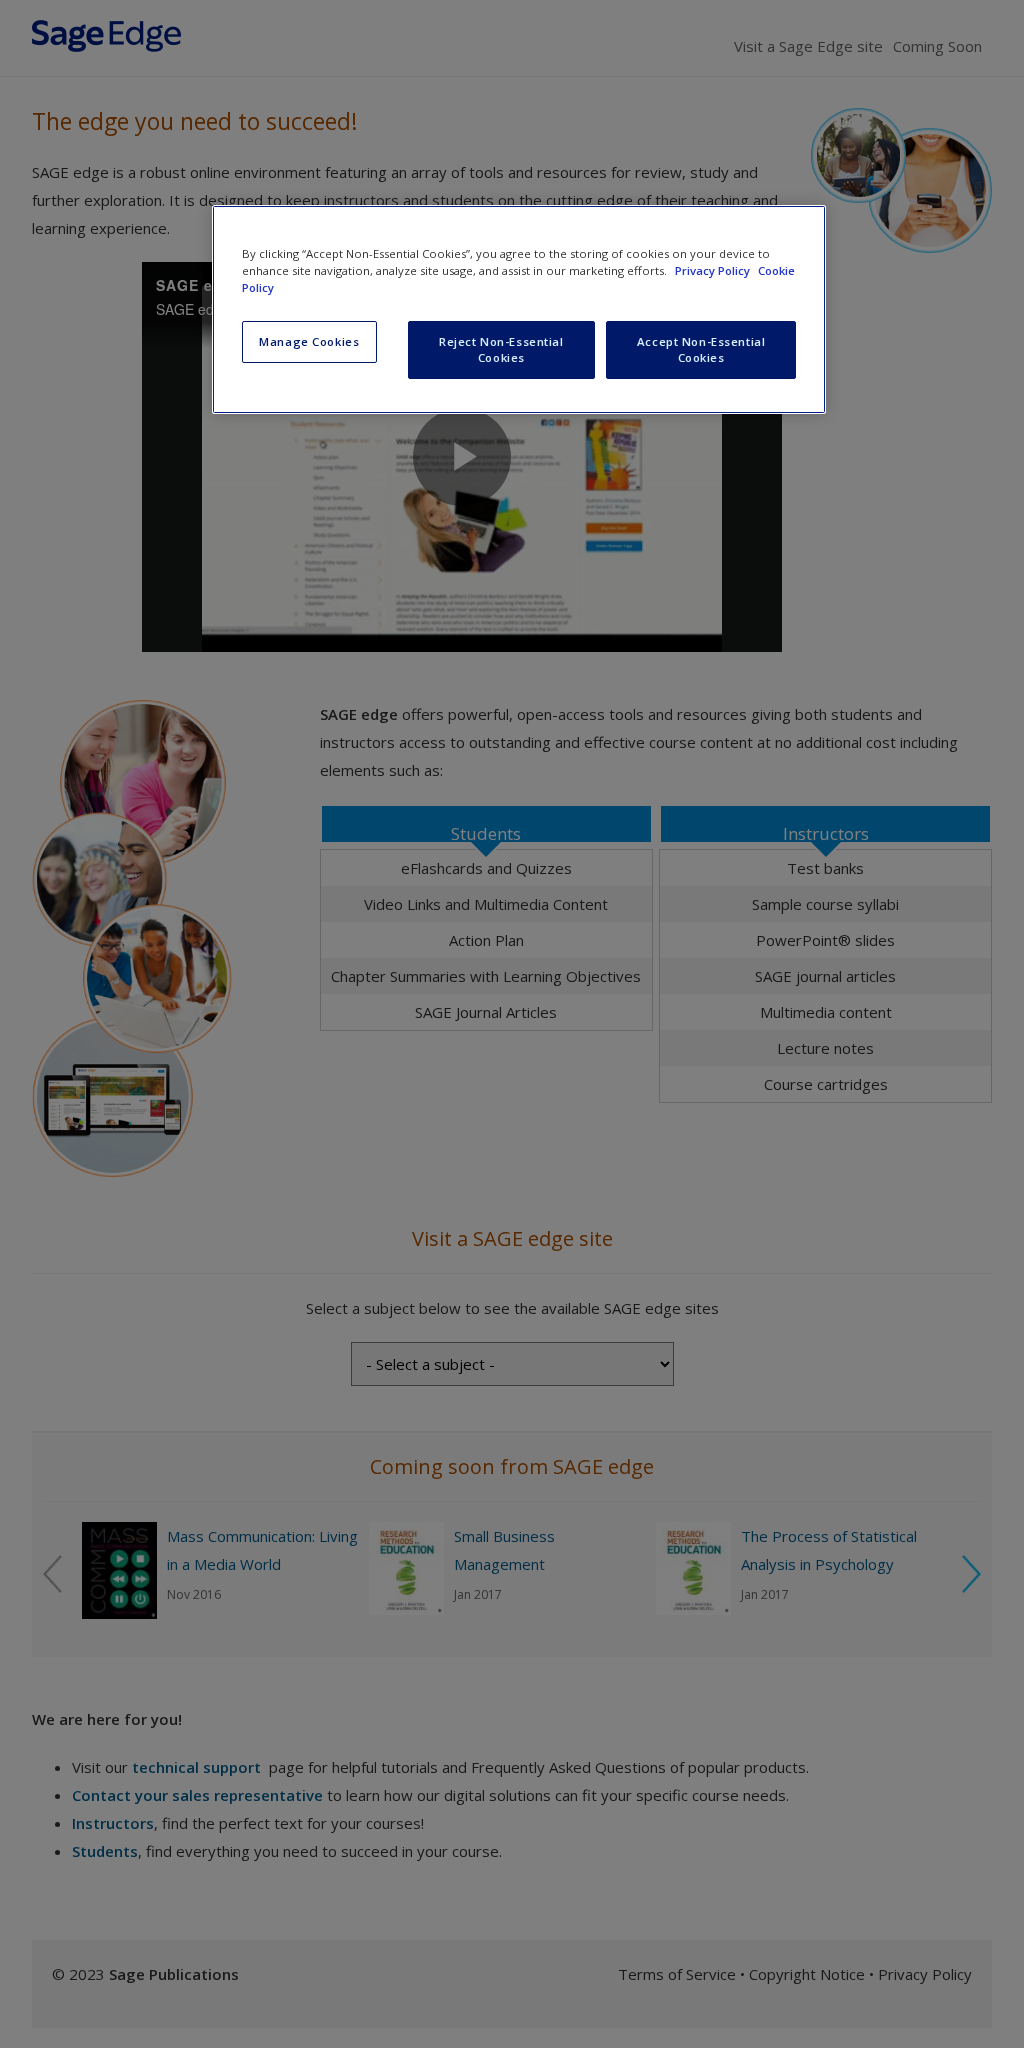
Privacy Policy (714, 270)
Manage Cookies (309, 341)
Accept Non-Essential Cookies (701, 349)
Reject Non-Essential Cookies (501, 349)
